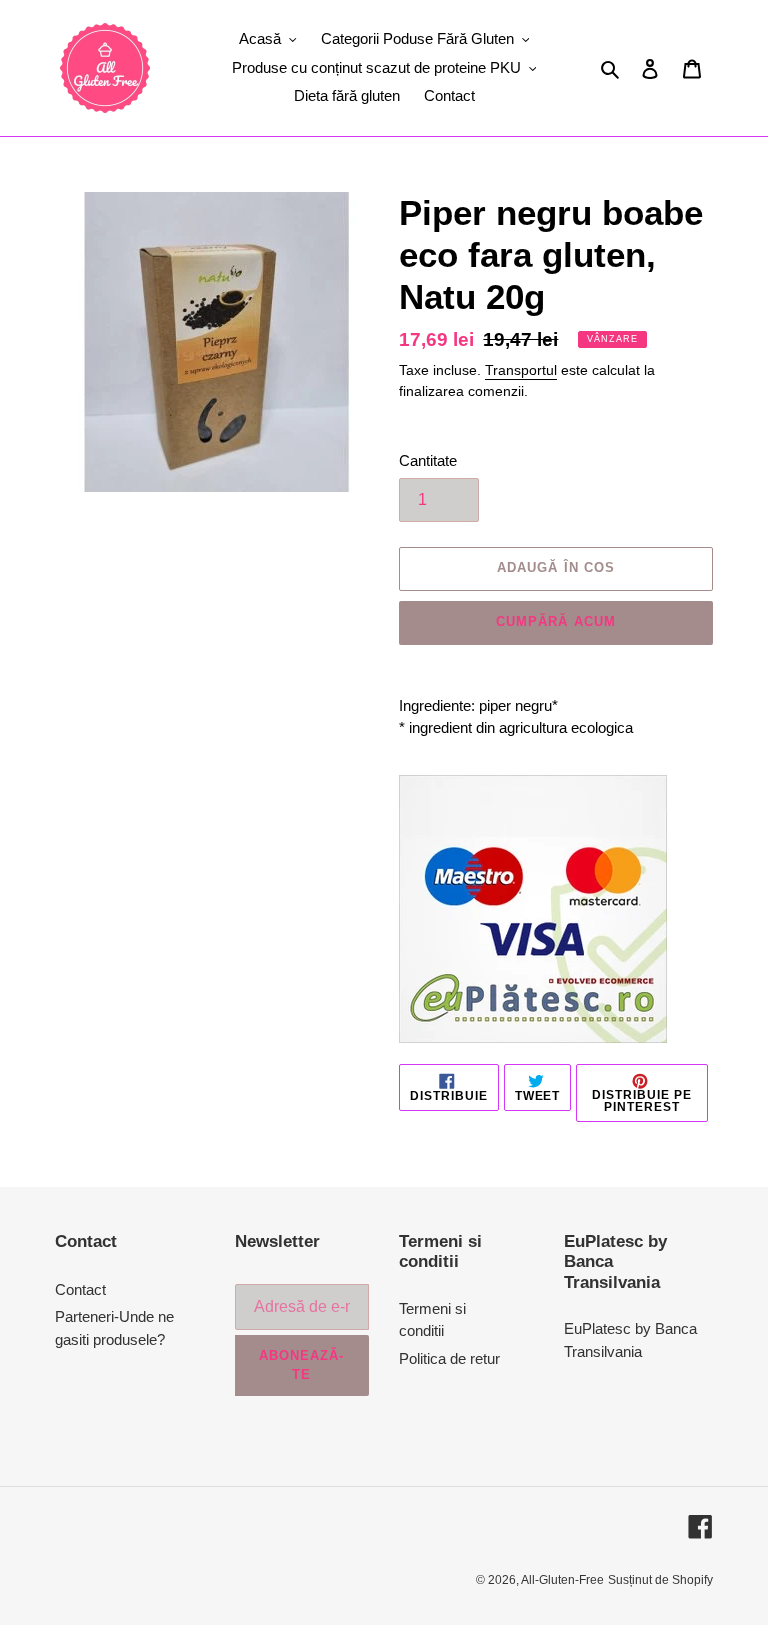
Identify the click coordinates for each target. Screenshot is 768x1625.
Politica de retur (449, 1358)
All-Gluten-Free (562, 1580)
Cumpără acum (555, 621)
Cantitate (428, 460)
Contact (80, 1289)
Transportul (521, 370)
